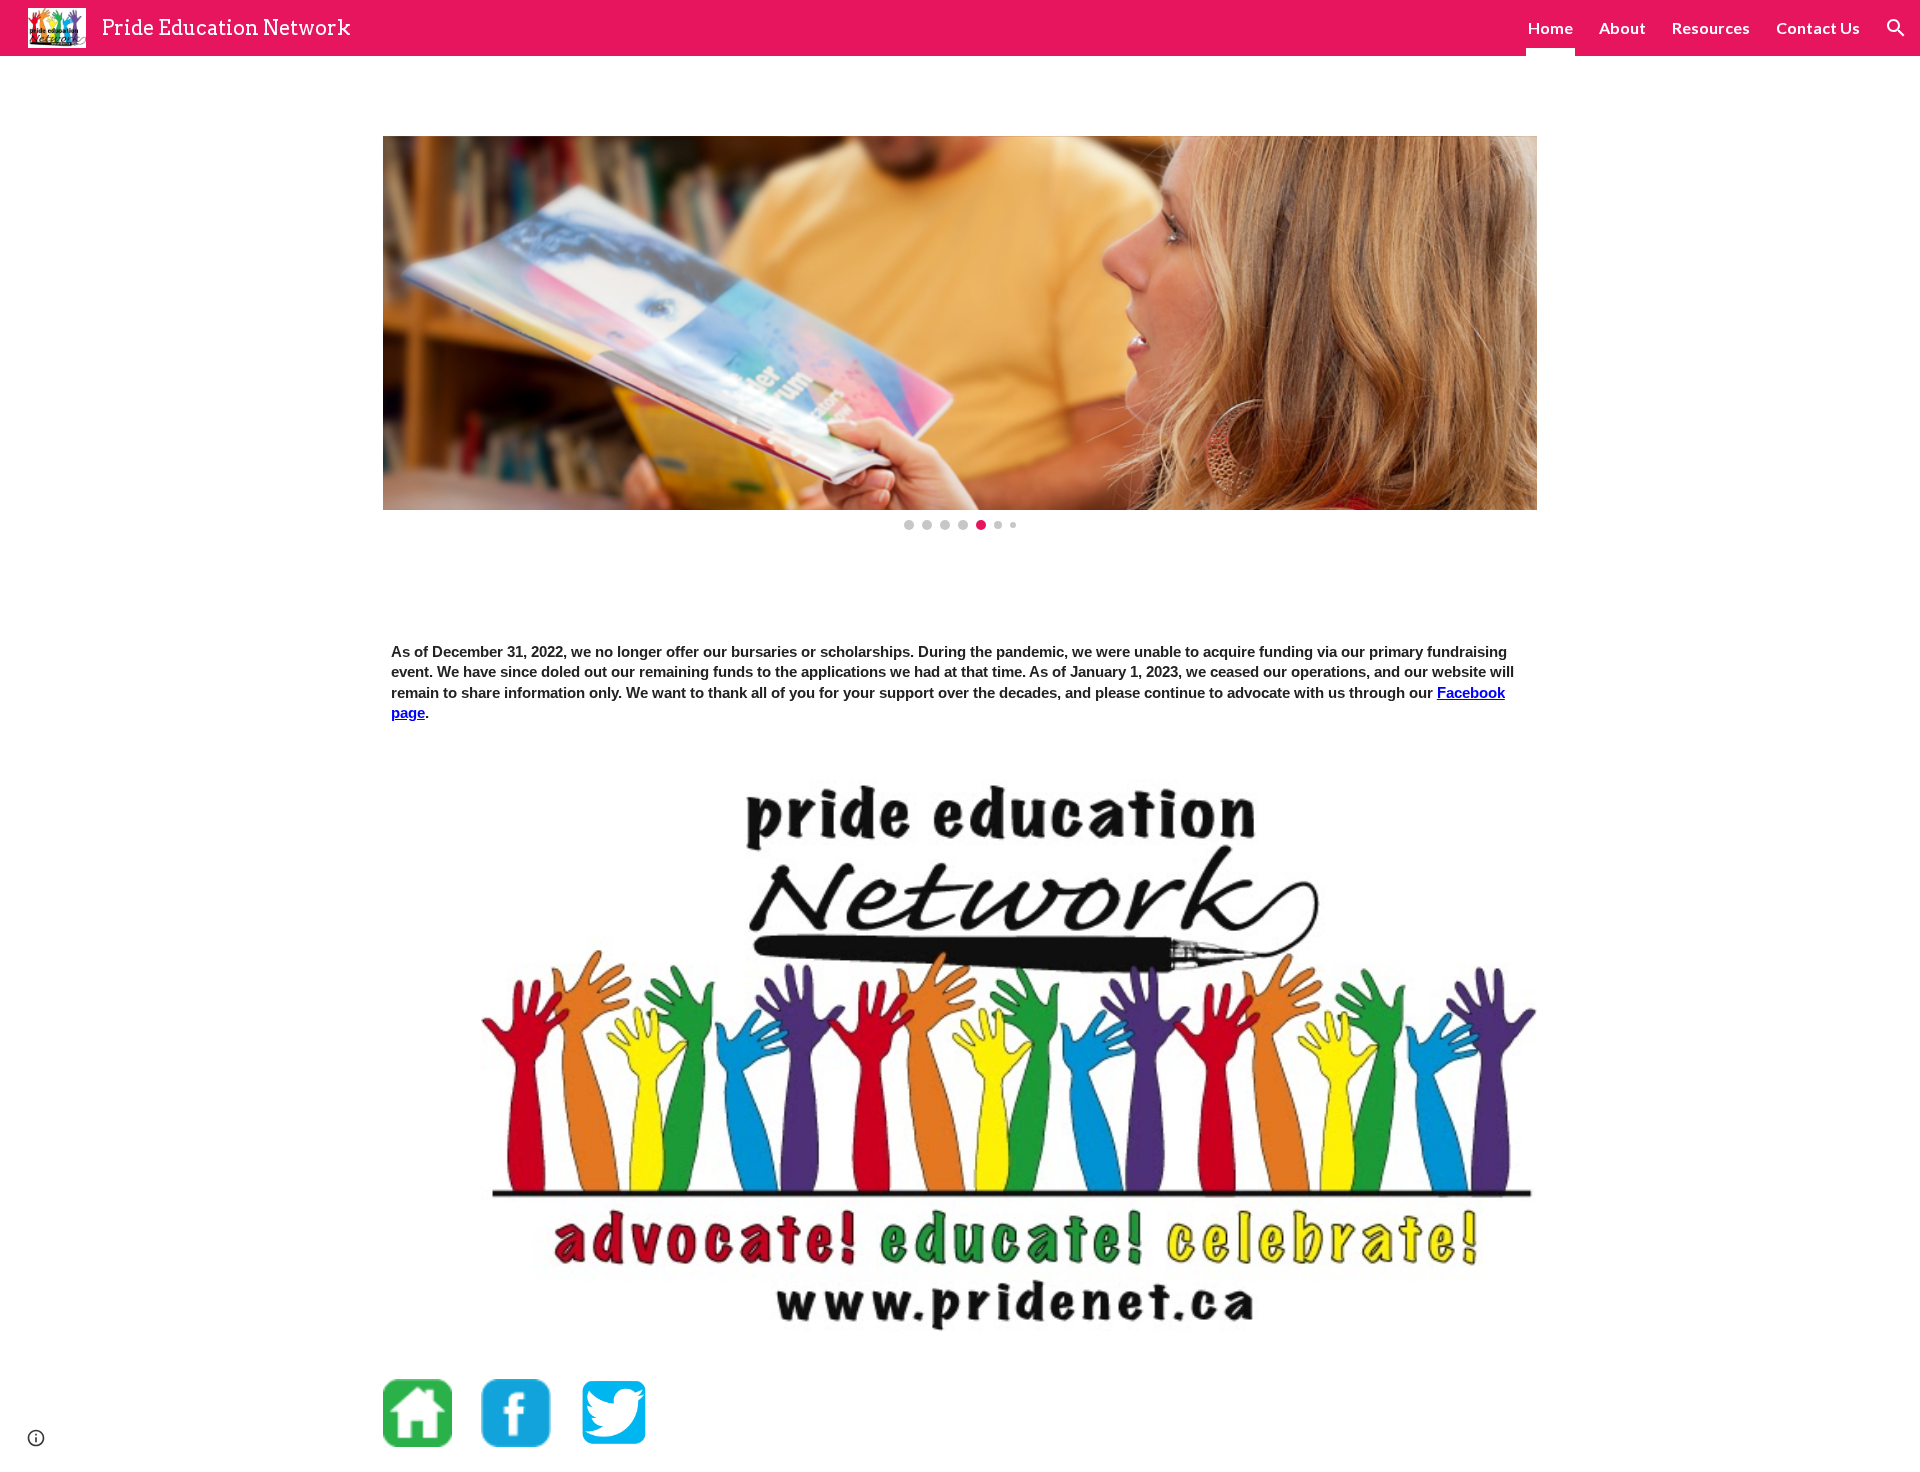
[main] (960, 682)
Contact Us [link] (1818, 27)
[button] (1896, 28)
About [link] (1622, 27)
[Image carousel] (960, 333)
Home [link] (1550, 27)
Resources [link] (1711, 27)
